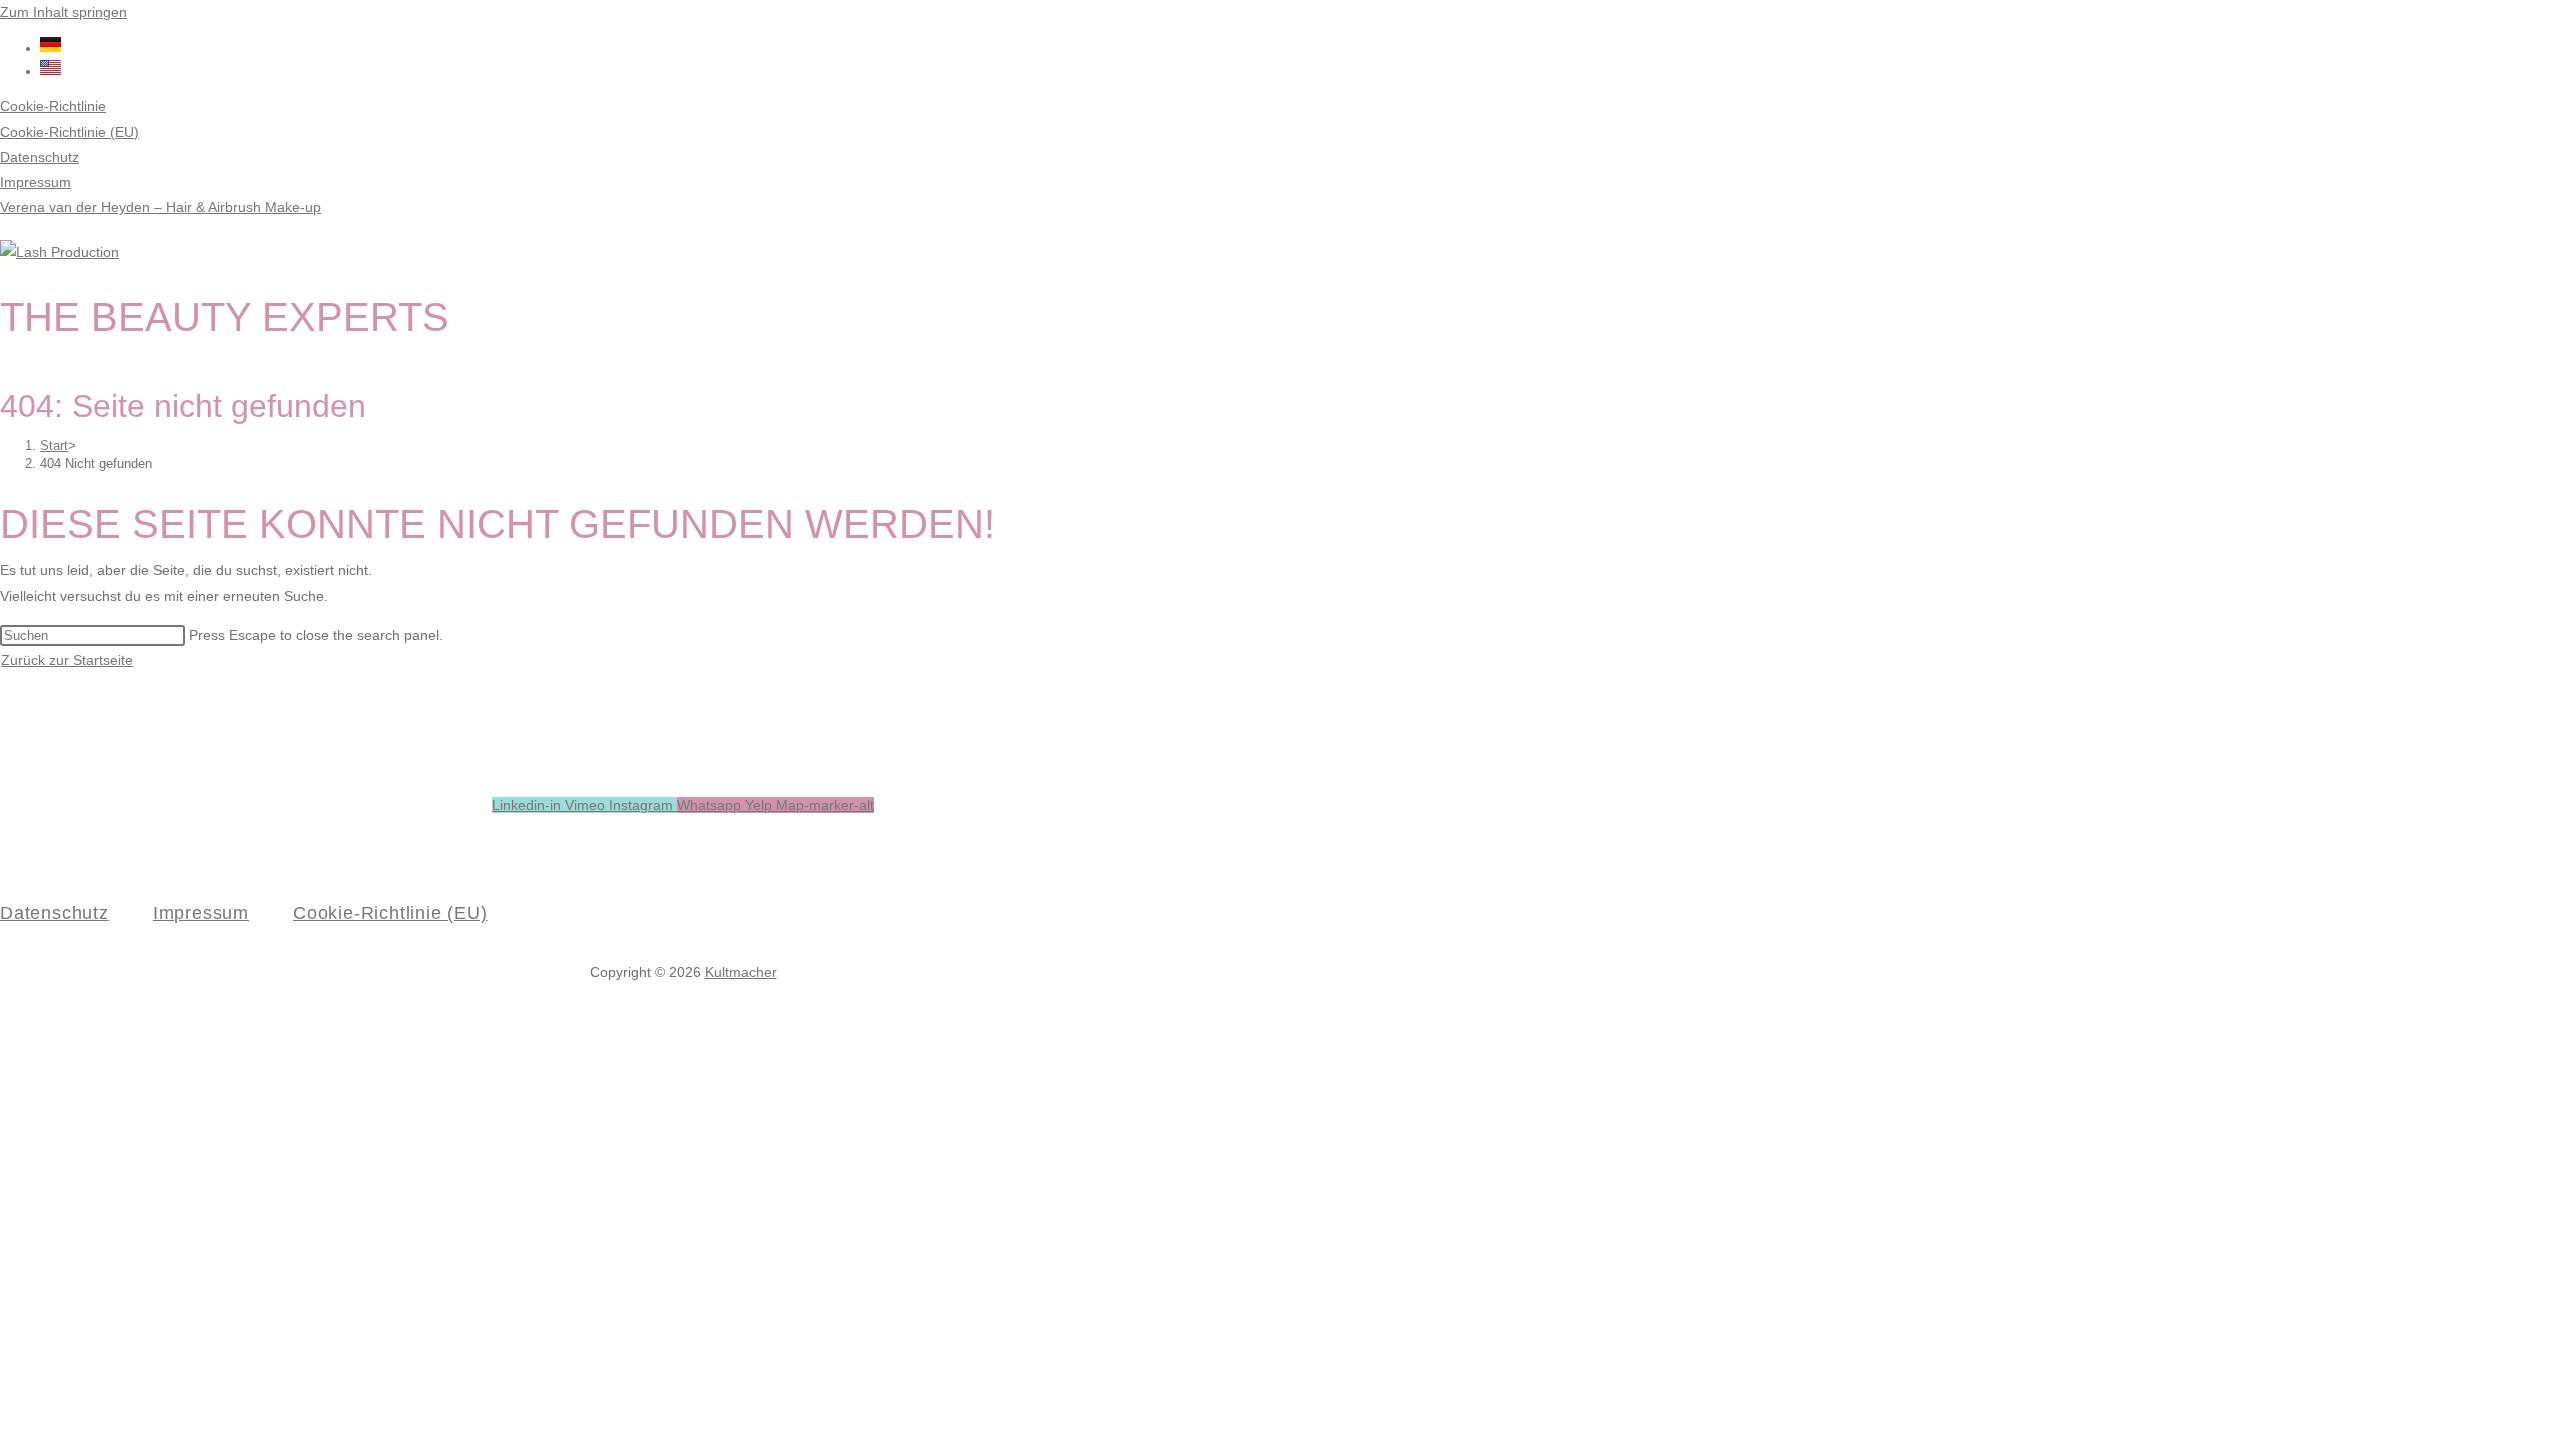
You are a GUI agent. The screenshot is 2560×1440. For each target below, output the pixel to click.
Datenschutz (39, 157)
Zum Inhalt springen (63, 12)
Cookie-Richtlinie (53, 106)
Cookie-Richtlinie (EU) (69, 132)
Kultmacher (741, 972)
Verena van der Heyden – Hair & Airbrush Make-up (160, 207)
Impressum (35, 182)
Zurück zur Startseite (67, 660)
